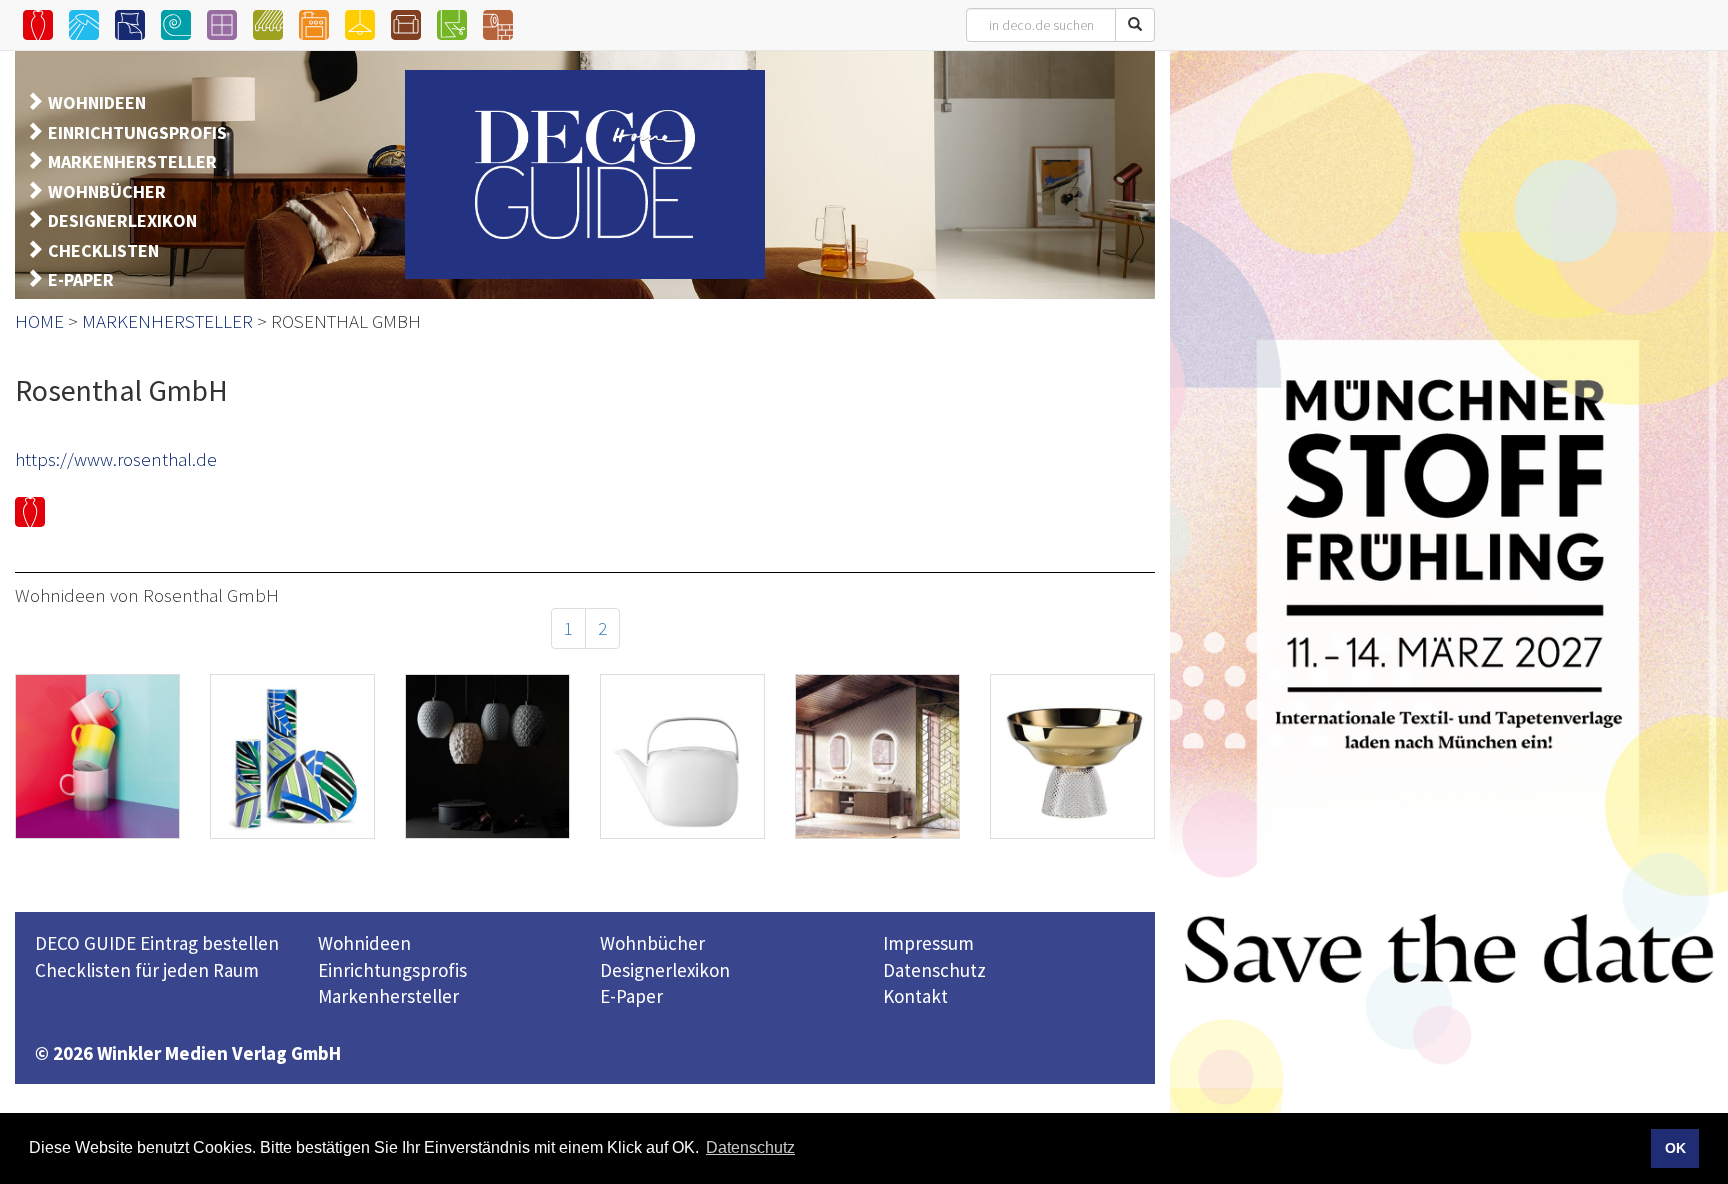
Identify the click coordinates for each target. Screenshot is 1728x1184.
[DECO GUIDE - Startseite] (585, 174)
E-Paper (631, 996)
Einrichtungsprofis (392, 970)
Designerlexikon (665, 970)
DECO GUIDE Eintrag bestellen (157, 943)
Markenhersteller (388, 996)
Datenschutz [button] (750, 1147)
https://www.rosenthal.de (116, 459)
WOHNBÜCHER (107, 191)
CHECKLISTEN (103, 250)
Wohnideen (364, 943)
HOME (39, 321)
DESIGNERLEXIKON (122, 220)
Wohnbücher (652, 943)
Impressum (928, 943)
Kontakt (915, 996)
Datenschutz (934, 970)
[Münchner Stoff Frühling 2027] (1449, 608)
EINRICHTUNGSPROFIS (137, 132)
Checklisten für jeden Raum (147, 970)
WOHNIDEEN (97, 102)
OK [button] (1675, 1148)
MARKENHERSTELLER (132, 161)
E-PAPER (81, 279)
